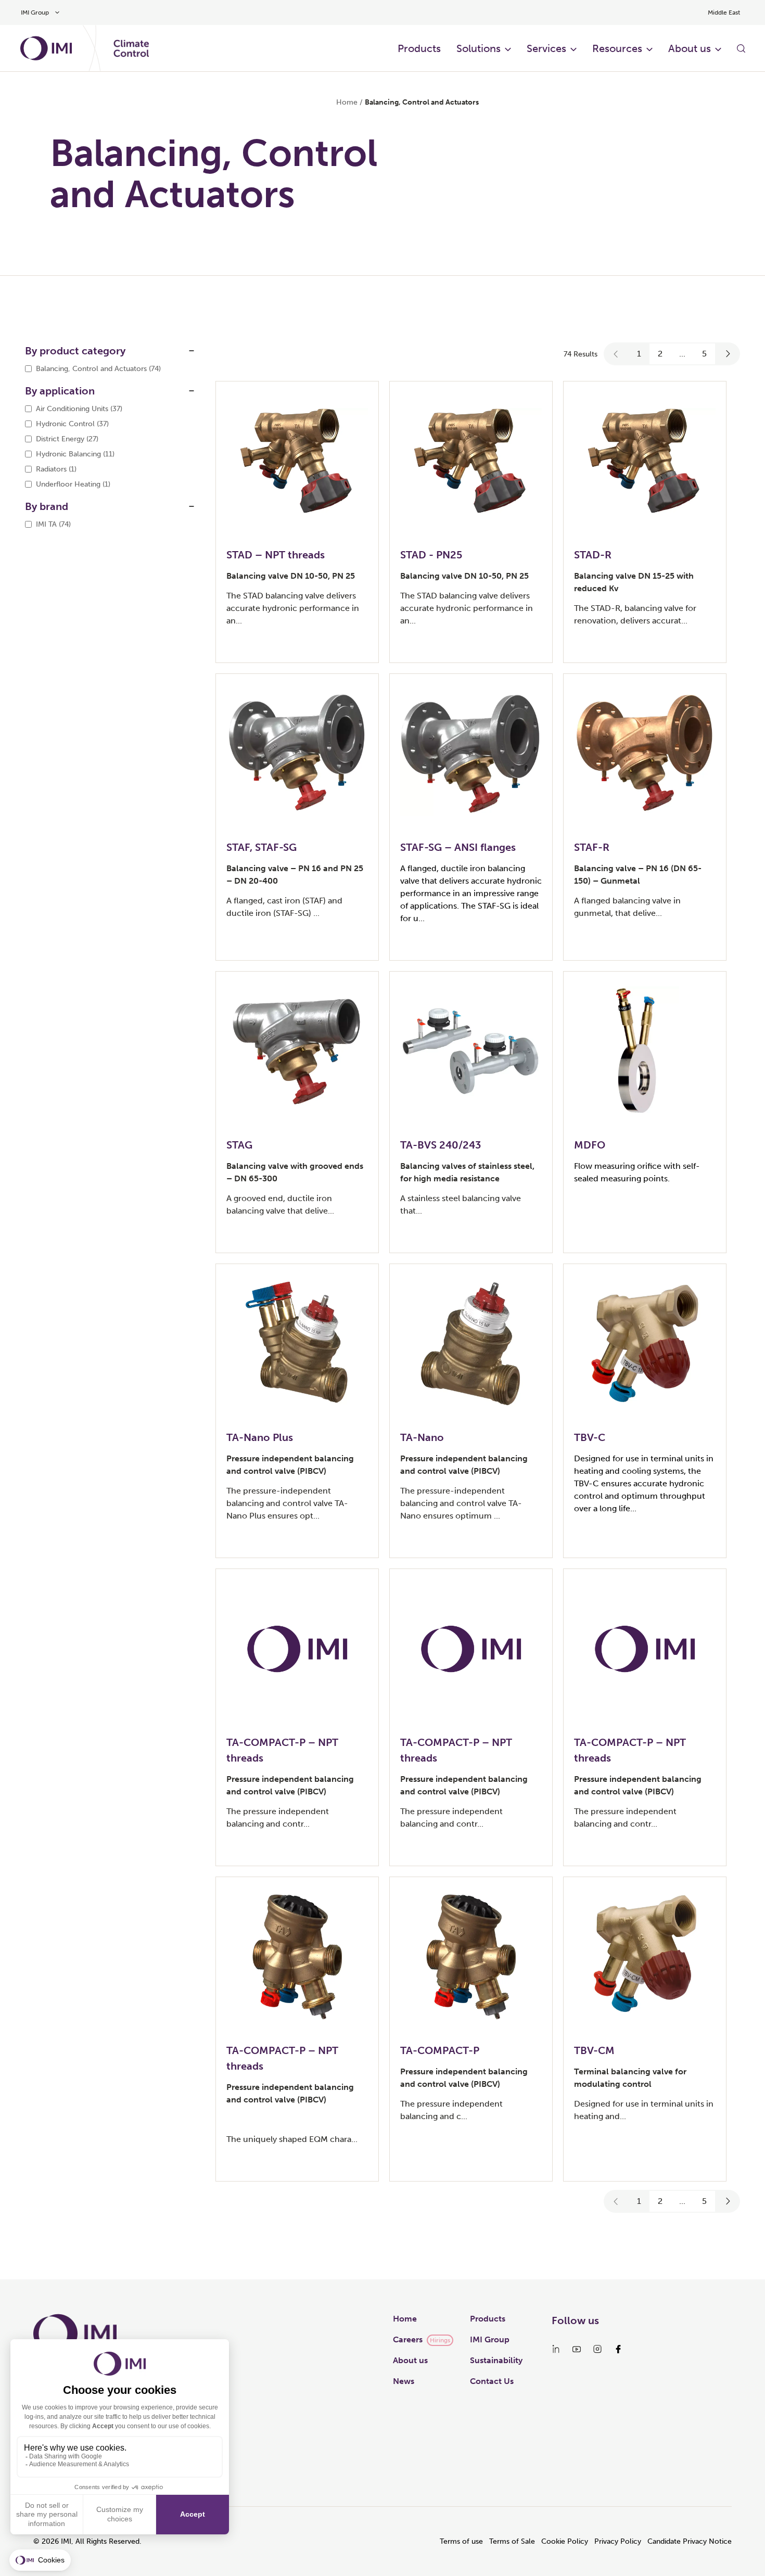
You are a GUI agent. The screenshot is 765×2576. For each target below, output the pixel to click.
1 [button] (639, 354)
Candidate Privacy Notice (690, 2541)
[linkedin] (556, 2349)
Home (347, 102)
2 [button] (660, 354)
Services (546, 48)
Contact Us (492, 2381)
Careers (408, 2339)
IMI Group (490, 2339)
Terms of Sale (512, 2541)
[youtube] (577, 2349)
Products (419, 48)
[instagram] (597, 2349)
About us (690, 48)
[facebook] (618, 2349)
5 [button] (704, 354)
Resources (617, 48)
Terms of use (461, 2541)
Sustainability (496, 2360)
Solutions (479, 48)
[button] (616, 354)
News (404, 2381)
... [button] (682, 354)
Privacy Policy (618, 2541)
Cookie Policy (565, 2541)
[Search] (741, 48)
